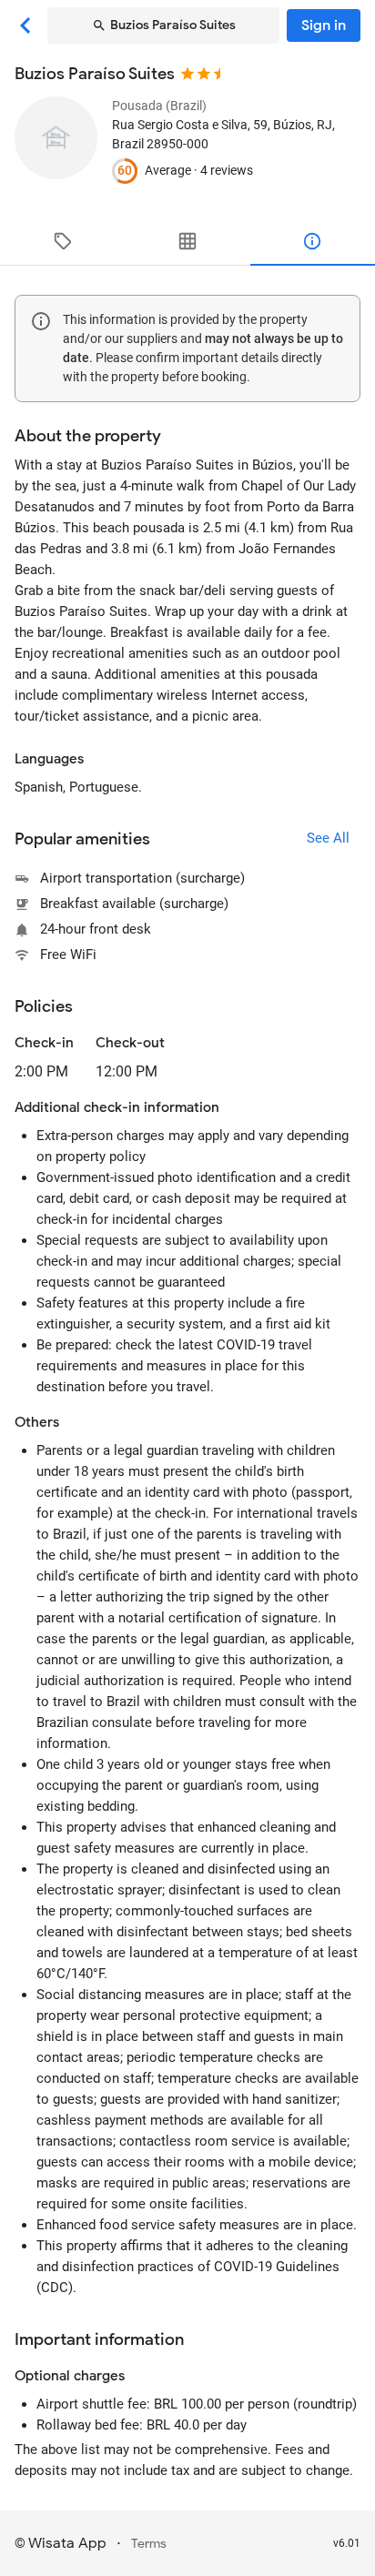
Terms (149, 2544)
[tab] (62, 241)
